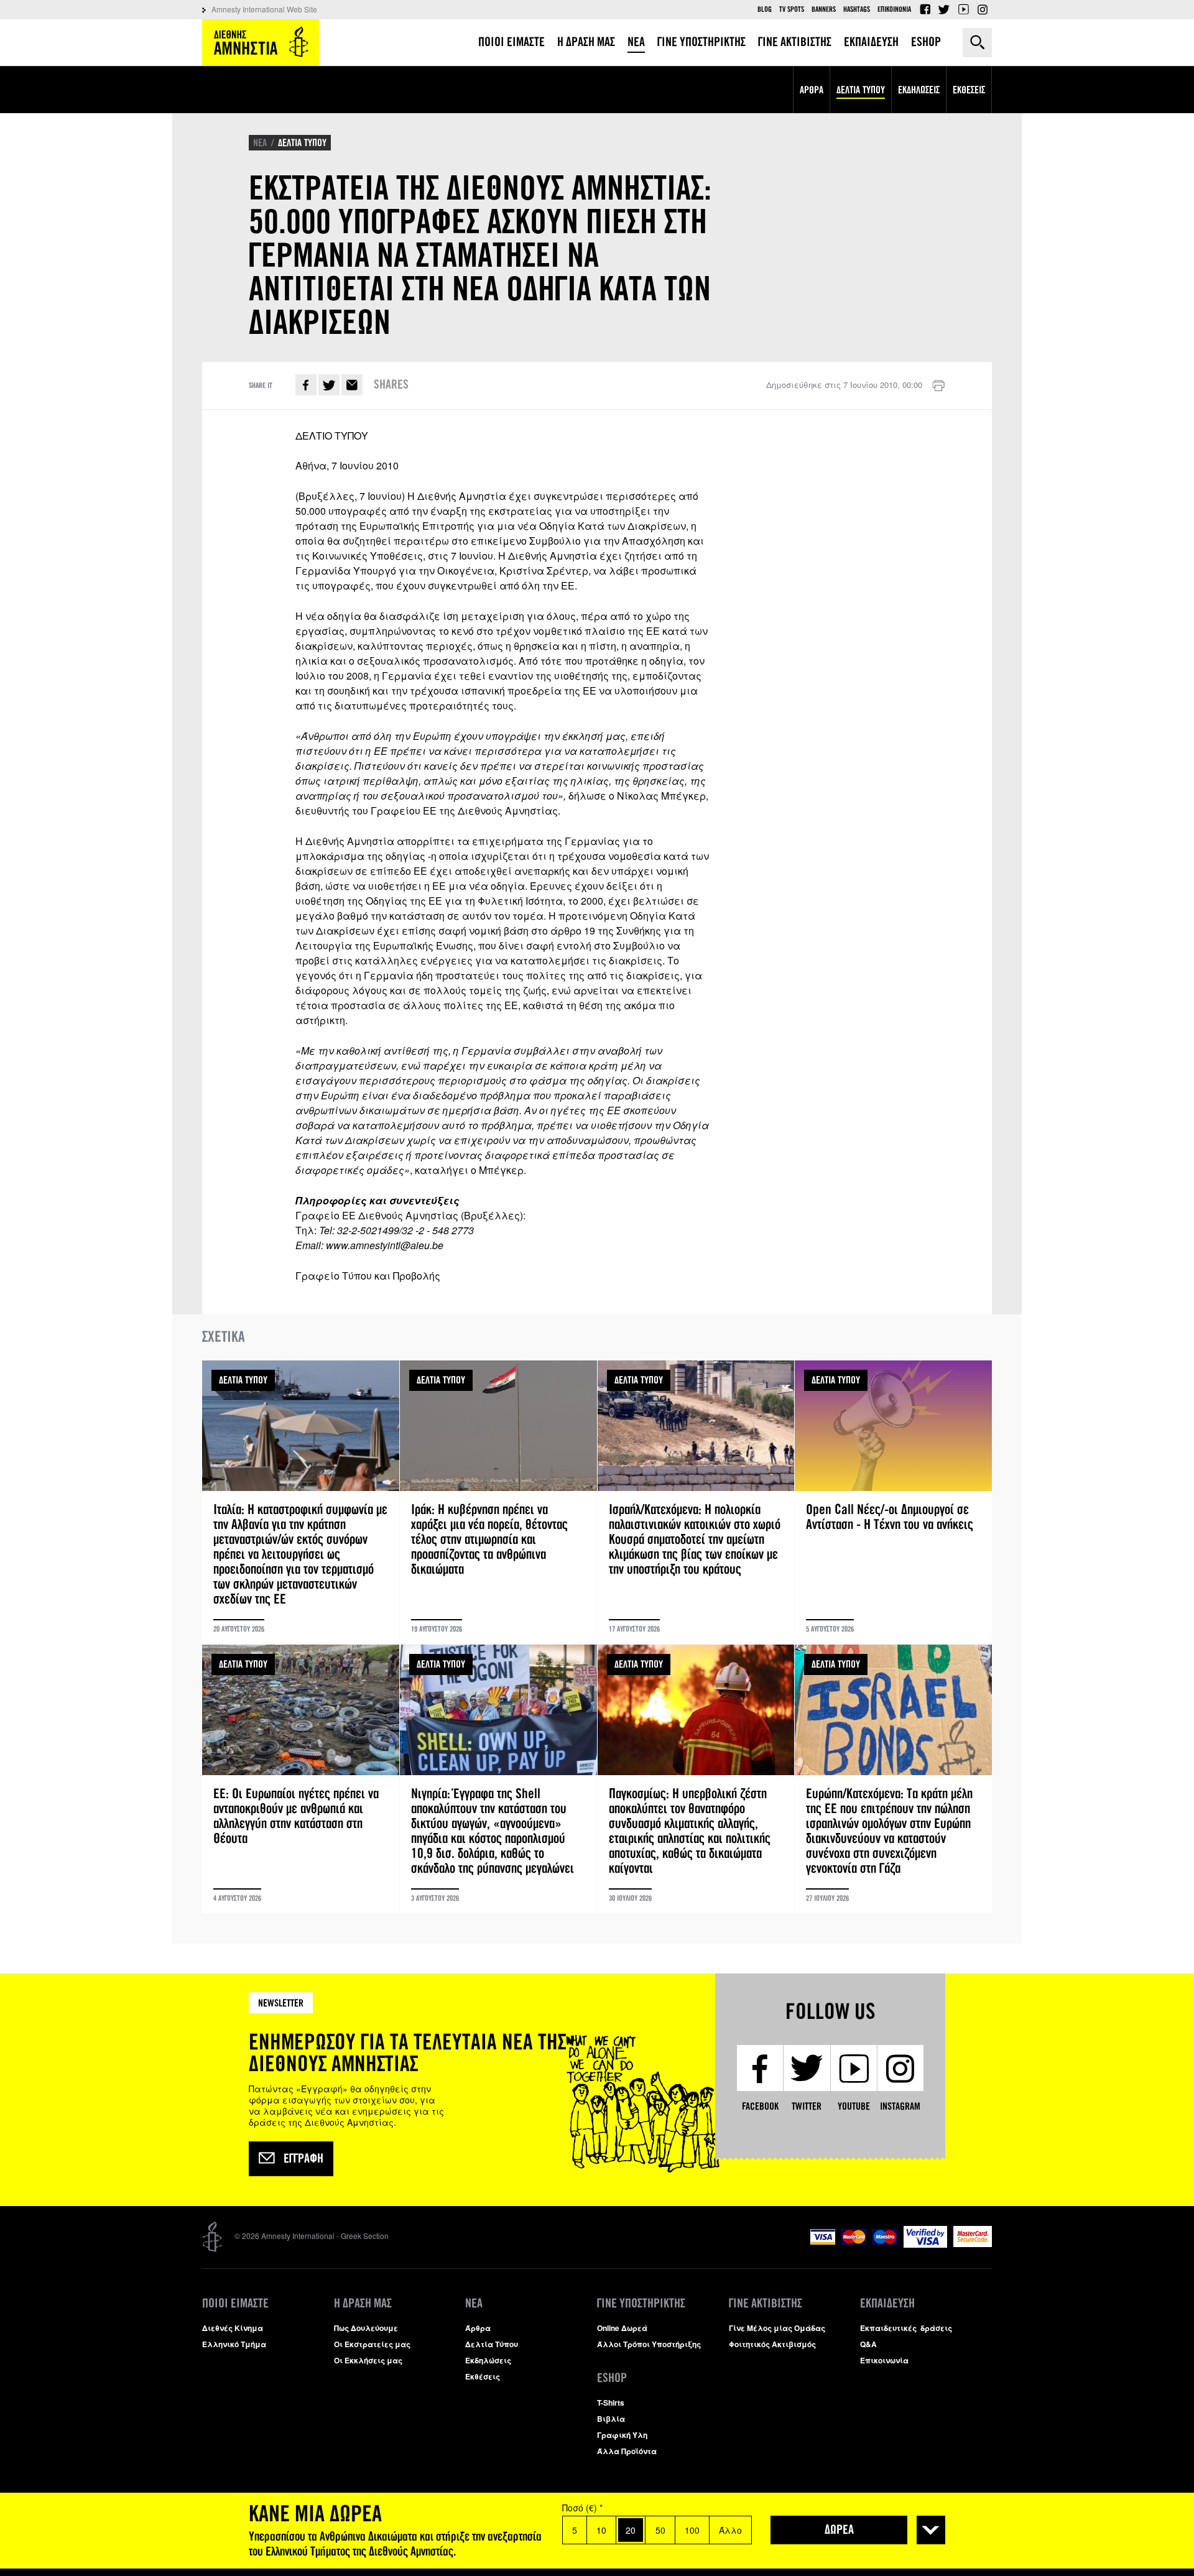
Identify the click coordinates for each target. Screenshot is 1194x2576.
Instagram (983, 9)
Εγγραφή (303, 2159)
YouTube (963, 9)
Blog (765, 9)
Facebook (925, 9)
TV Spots (792, 9)
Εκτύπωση (938, 386)
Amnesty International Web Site (264, 9)
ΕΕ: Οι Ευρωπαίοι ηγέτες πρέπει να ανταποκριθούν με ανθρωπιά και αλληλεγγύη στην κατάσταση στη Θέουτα (301, 1779)
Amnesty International (261, 43)
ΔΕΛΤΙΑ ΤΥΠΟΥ (302, 143)
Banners (824, 9)
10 (601, 2530)
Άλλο (730, 2530)
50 (660, 2530)
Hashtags (857, 9)
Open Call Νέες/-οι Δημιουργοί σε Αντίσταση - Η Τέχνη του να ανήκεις (893, 1502)
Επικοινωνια (894, 9)
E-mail (352, 385)
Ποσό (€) (582, 2508)
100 (692, 2530)
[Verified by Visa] (925, 2244)
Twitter (944, 9)
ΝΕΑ (260, 143)
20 (631, 2530)
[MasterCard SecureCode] (973, 2244)
